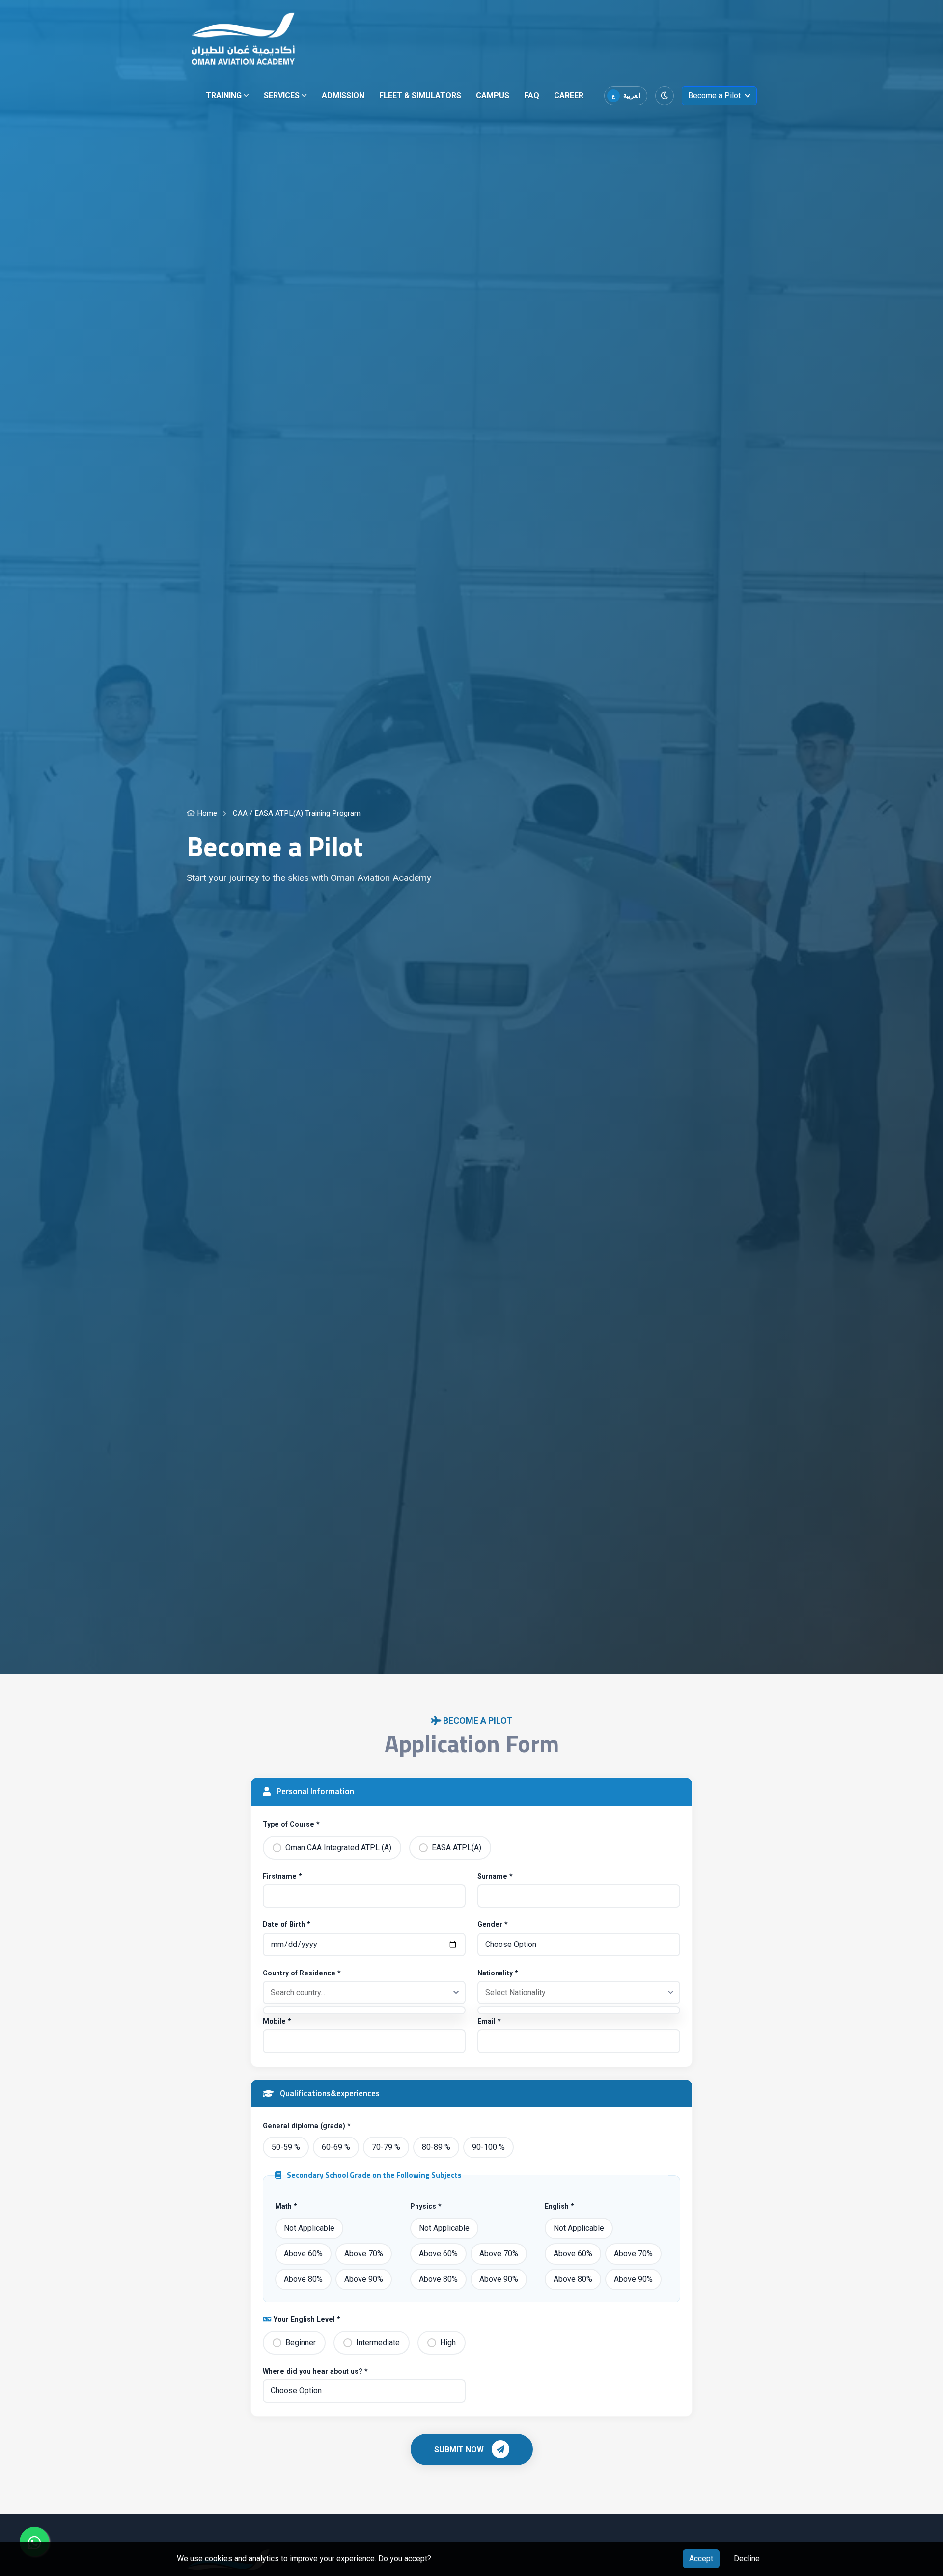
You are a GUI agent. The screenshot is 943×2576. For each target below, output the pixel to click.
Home (206, 813)
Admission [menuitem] (343, 96)
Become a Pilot (714, 96)
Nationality (498, 1973)
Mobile (277, 2021)
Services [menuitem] (285, 98)
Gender (493, 1924)
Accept (701, 2559)
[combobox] (364, 1993)
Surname (495, 1876)
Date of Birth (287, 1924)
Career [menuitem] (569, 96)
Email (489, 2021)
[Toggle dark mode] (665, 96)
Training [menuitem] (227, 98)
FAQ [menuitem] (532, 96)
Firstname (282, 1876)
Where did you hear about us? (315, 2371)
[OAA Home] (243, 39)
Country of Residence (302, 1973)
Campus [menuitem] (493, 96)
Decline (747, 2559)
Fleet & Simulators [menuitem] (420, 96)
